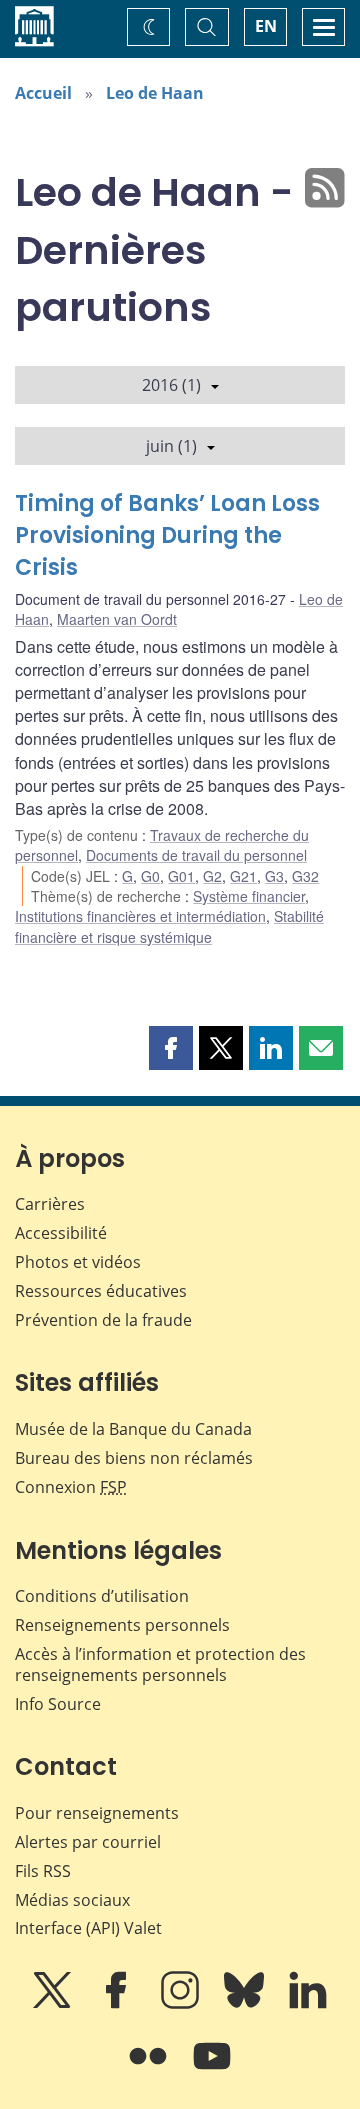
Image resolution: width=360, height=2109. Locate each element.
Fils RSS (43, 1871)
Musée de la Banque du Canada (133, 1429)
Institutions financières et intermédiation (140, 916)
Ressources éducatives (101, 1291)
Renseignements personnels (122, 1625)
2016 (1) (171, 385)
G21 (243, 876)
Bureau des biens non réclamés (134, 1458)
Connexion (71, 1487)
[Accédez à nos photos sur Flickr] (150, 2070)
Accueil (43, 93)
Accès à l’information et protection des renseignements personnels (160, 1664)
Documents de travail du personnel (196, 855)
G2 (212, 876)
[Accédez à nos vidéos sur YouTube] (212, 2070)
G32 (305, 876)
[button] (171, 1048)
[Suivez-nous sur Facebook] (118, 2004)
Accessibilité (61, 1233)
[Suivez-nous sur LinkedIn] (308, 2004)
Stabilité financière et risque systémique (169, 926)
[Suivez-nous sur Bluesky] (246, 2004)
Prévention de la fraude (103, 1320)
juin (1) (171, 446)
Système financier (249, 896)
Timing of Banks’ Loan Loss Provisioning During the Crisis (167, 535)
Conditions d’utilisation (102, 1596)
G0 (150, 876)
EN (266, 26)
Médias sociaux (72, 1900)
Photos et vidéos (78, 1262)
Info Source (58, 1704)
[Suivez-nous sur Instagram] (182, 2004)
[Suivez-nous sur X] (54, 2004)
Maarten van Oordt (117, 619)
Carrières (50, 1204)
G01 (181, 876)
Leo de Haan (155, 93)
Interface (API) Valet (88, 1928)
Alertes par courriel (88, 1842)
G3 (274, 876)
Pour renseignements (97, 1813)
